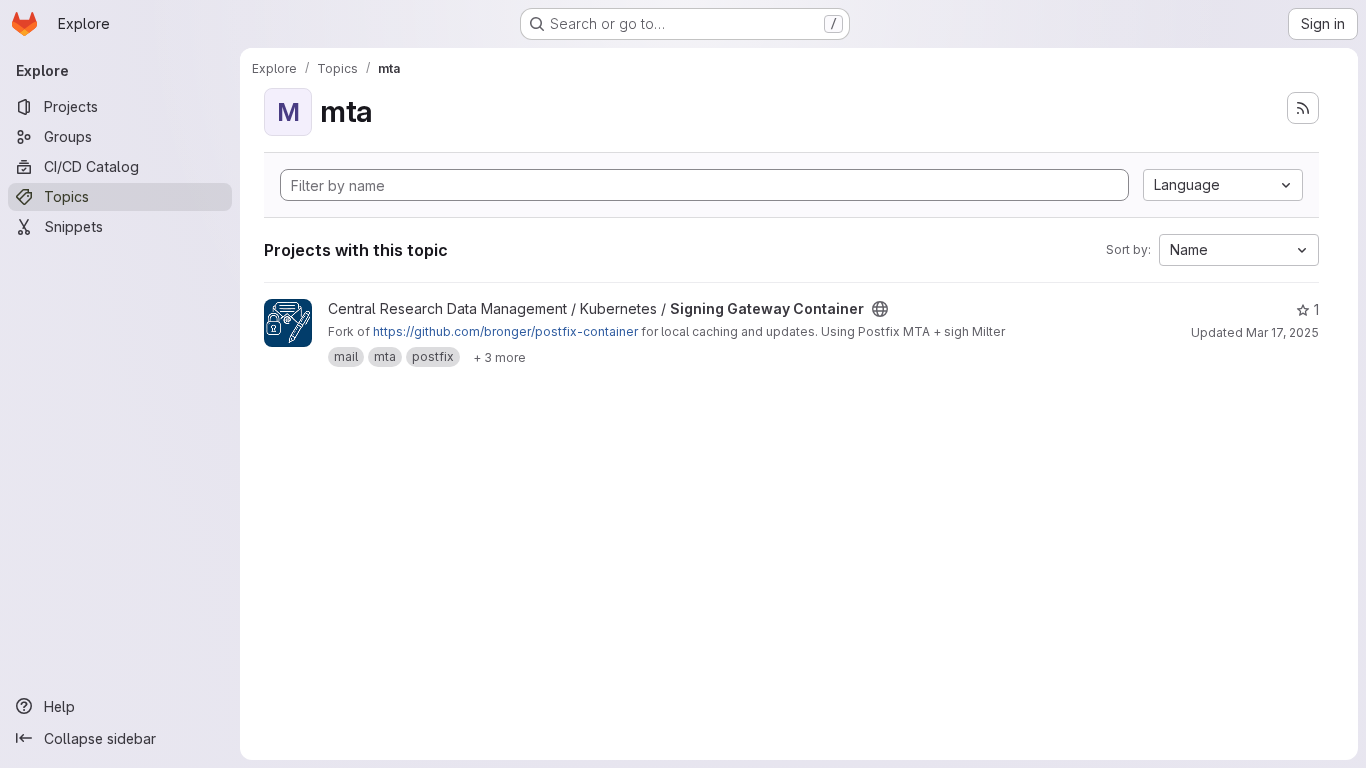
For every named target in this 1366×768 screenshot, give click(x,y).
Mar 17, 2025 (1282, 332)
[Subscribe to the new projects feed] (1303, 108)
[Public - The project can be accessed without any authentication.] (880, 309)
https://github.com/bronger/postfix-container (505, 331)
